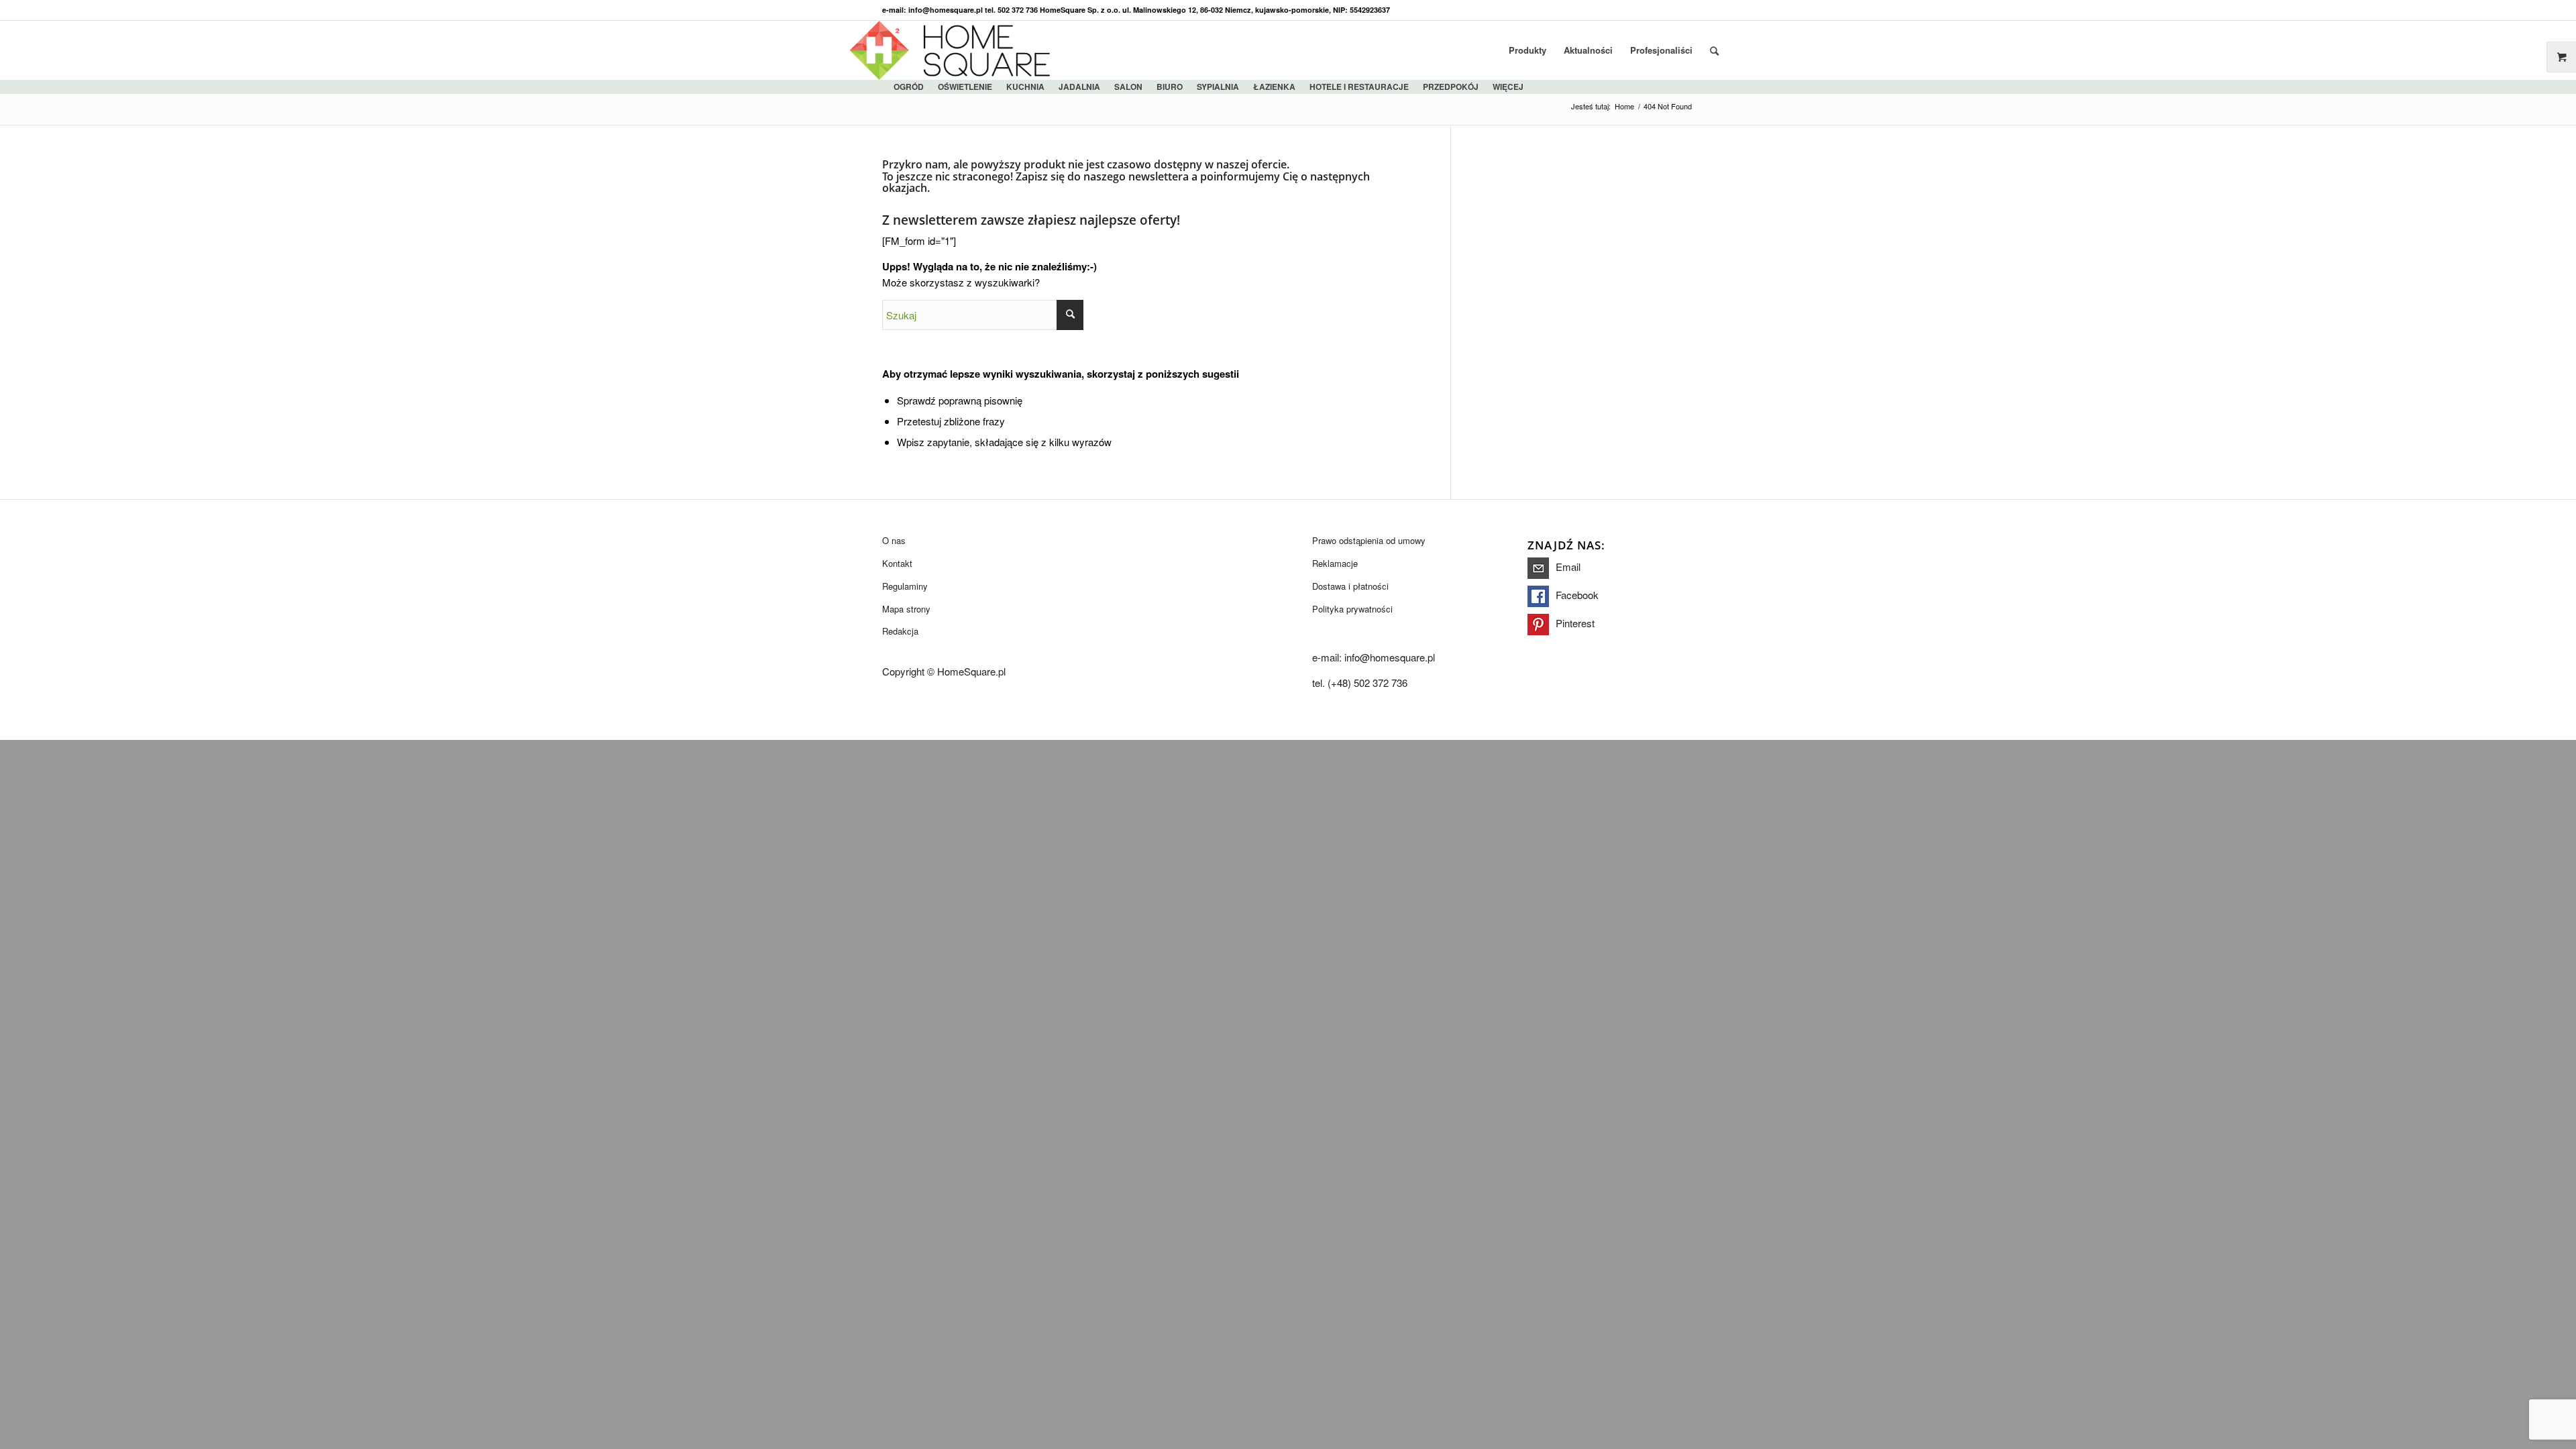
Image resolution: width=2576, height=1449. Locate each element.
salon (1128, 87)
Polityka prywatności (1352, 609)
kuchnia (1025, 87)
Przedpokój (1451, 87)
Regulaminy (905, 586)
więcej (1508, 87)
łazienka (1274, 87)
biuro (1170, 87)
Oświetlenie (965, 87)
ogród (909, 87)
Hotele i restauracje (1359, 87)
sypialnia (1218, 87)
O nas (894, 540)
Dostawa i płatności (1350, 586)
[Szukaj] (1714, 50)
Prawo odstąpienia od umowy (1369, 540)
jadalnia (1079, 87)
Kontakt (897, 563)
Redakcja (900, 631)
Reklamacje (1335, 563)
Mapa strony (906, 609)
